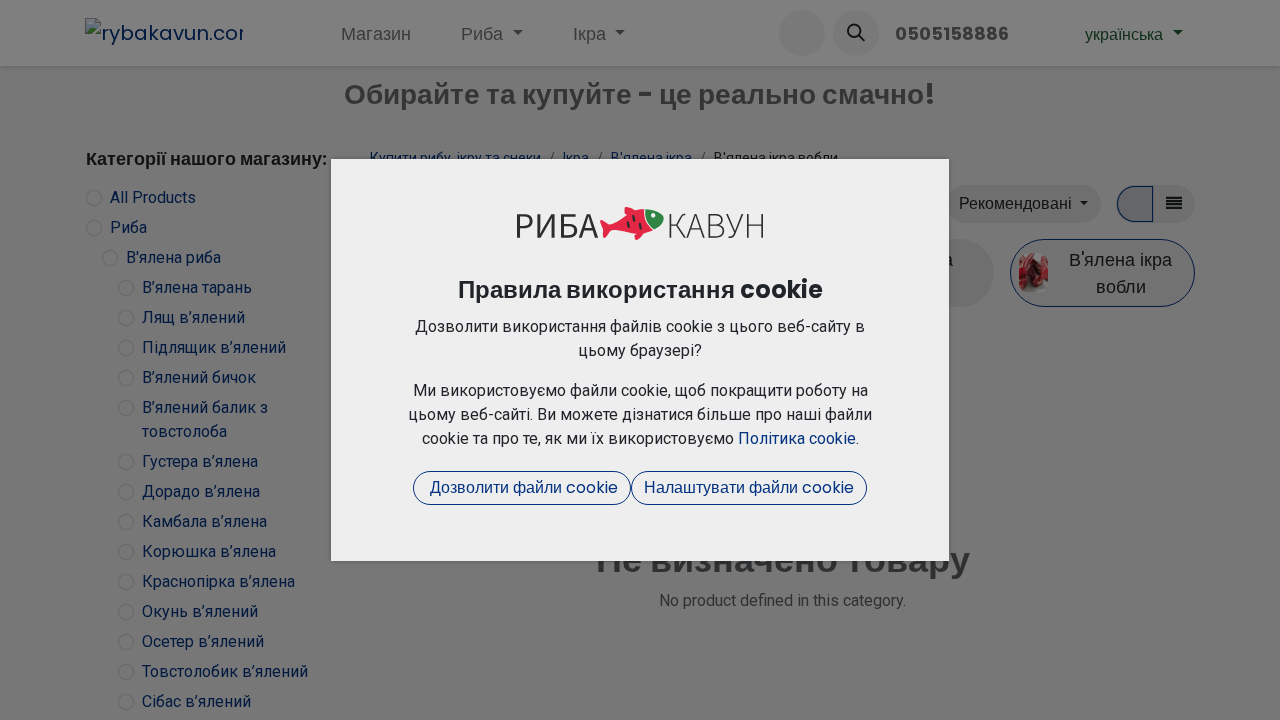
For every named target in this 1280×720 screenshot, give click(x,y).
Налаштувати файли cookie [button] (749, 487)
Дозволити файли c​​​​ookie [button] (522, 487)
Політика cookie (797, 438)
